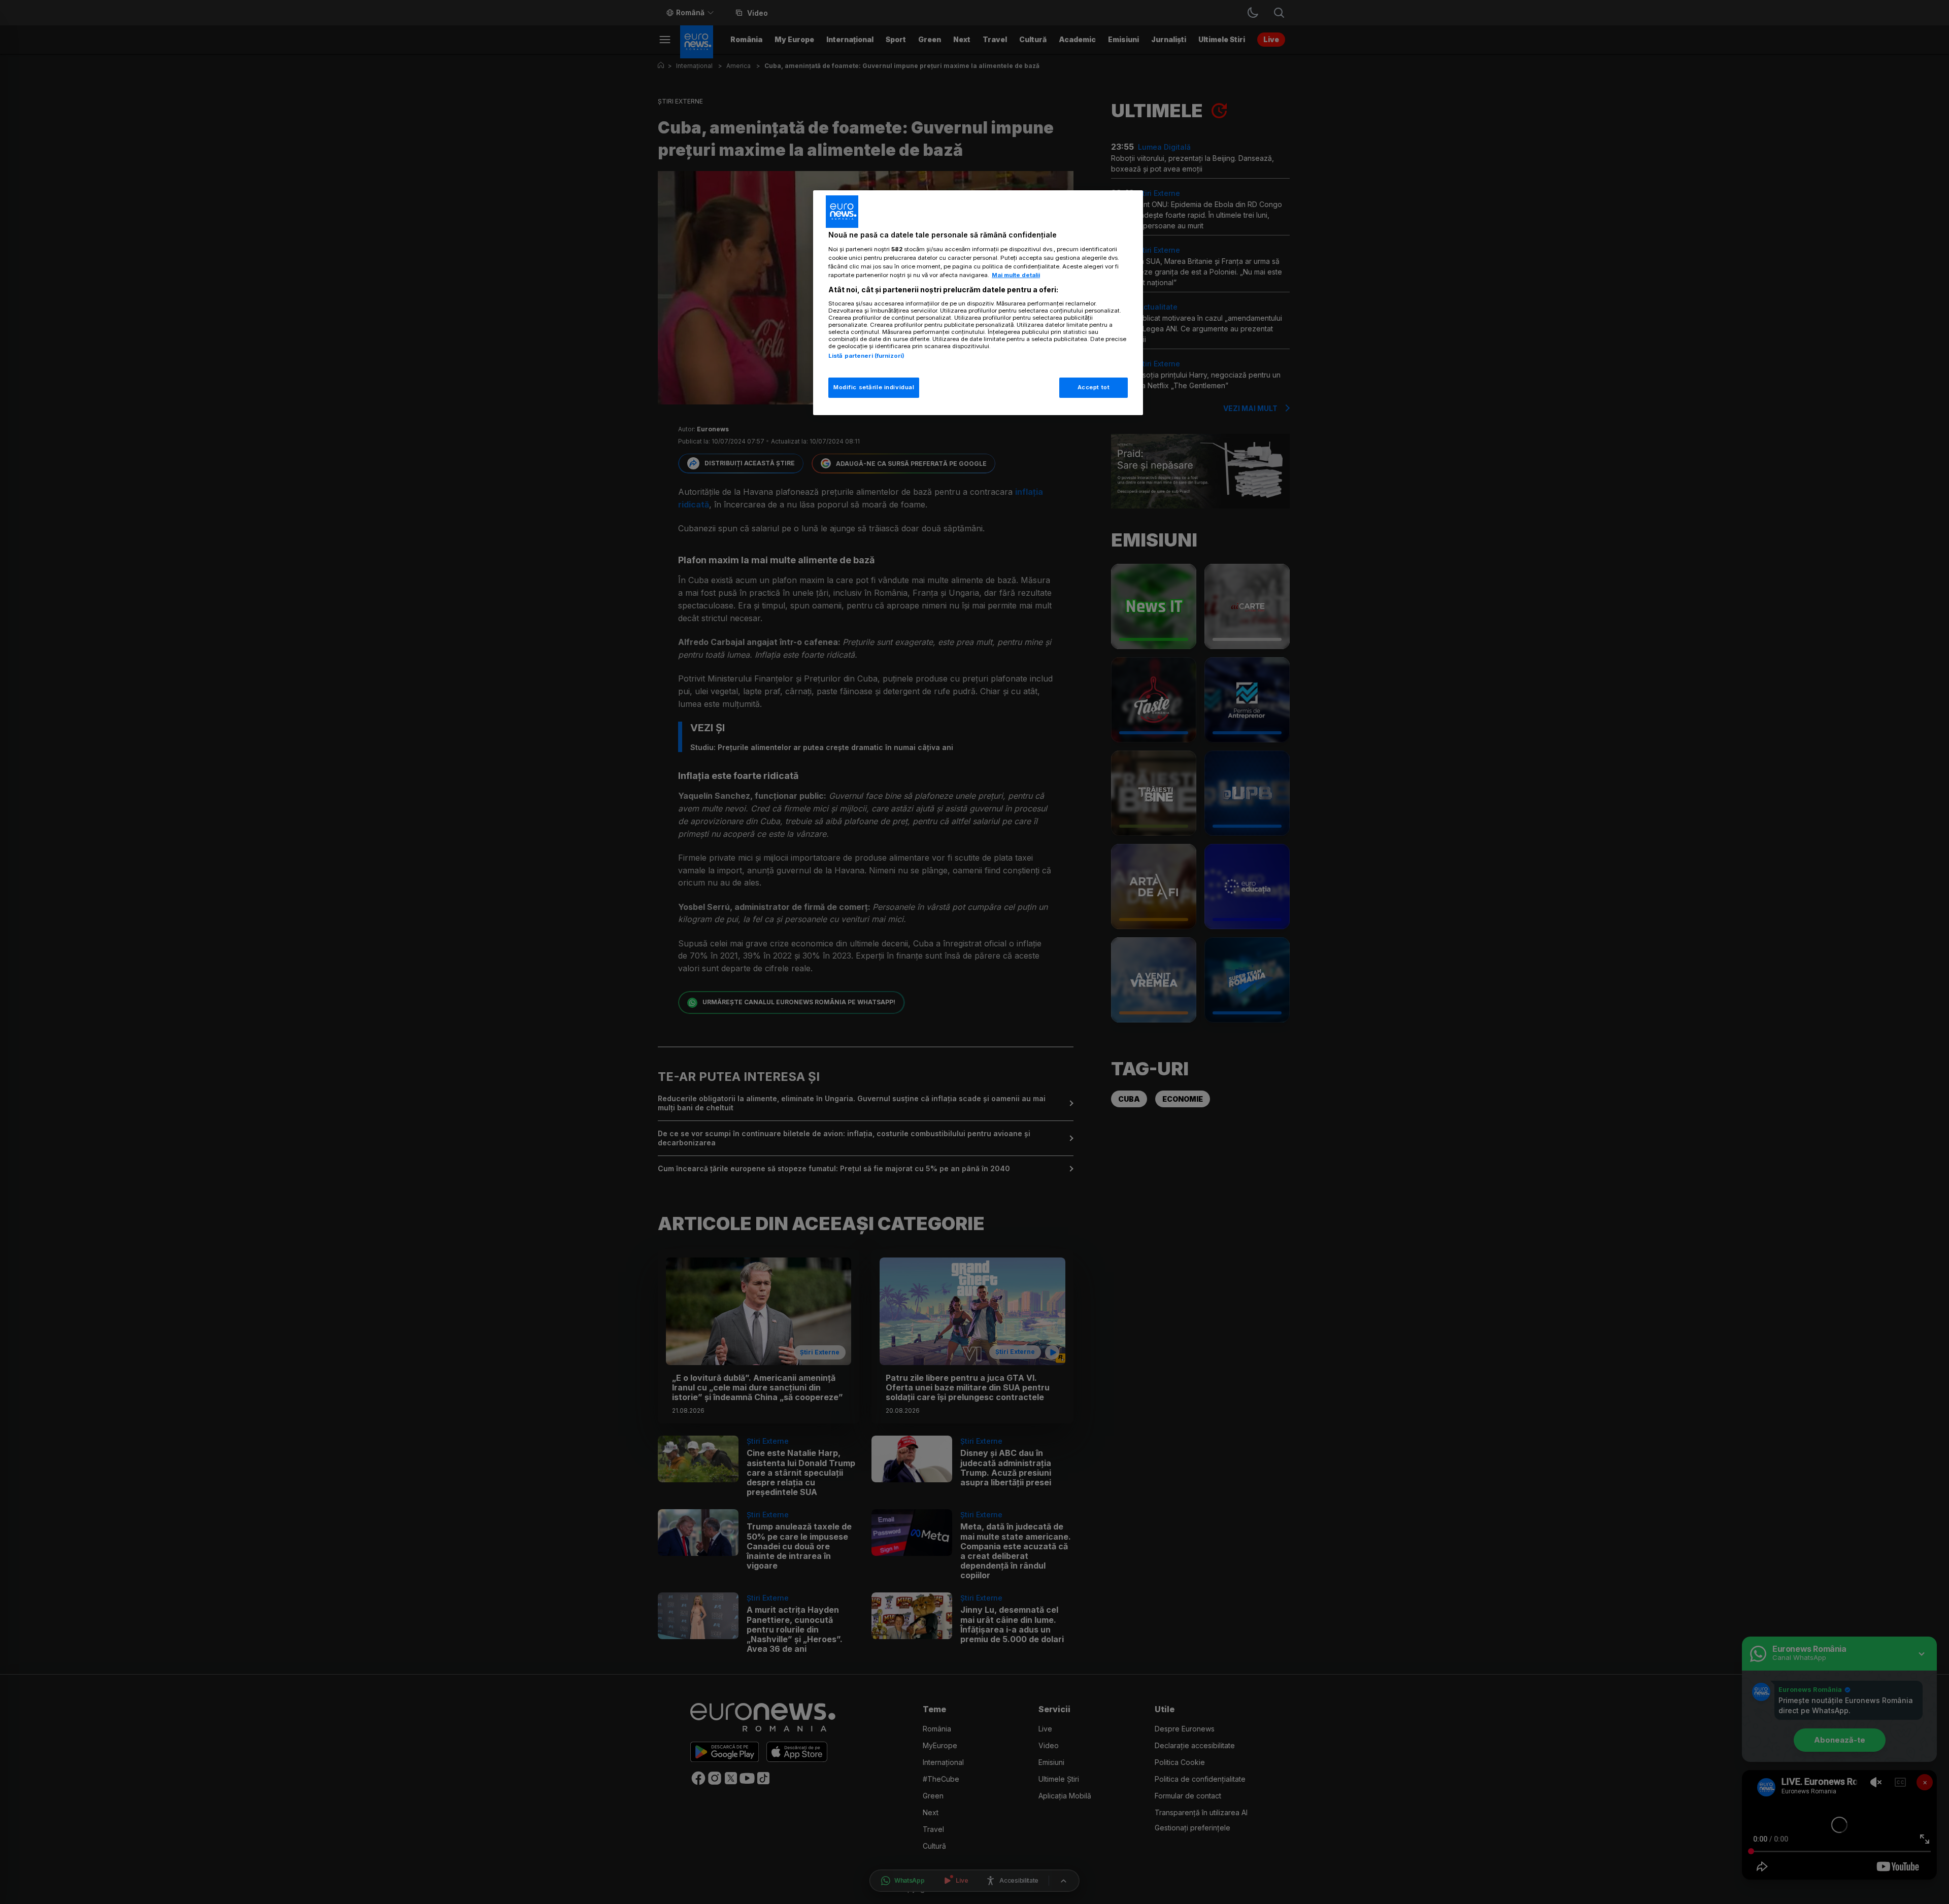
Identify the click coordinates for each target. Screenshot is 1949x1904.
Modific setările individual (874, 387)
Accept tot (1094, 387)
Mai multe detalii (1016, 275)
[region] (978, 303)
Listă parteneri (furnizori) (866, 356)
